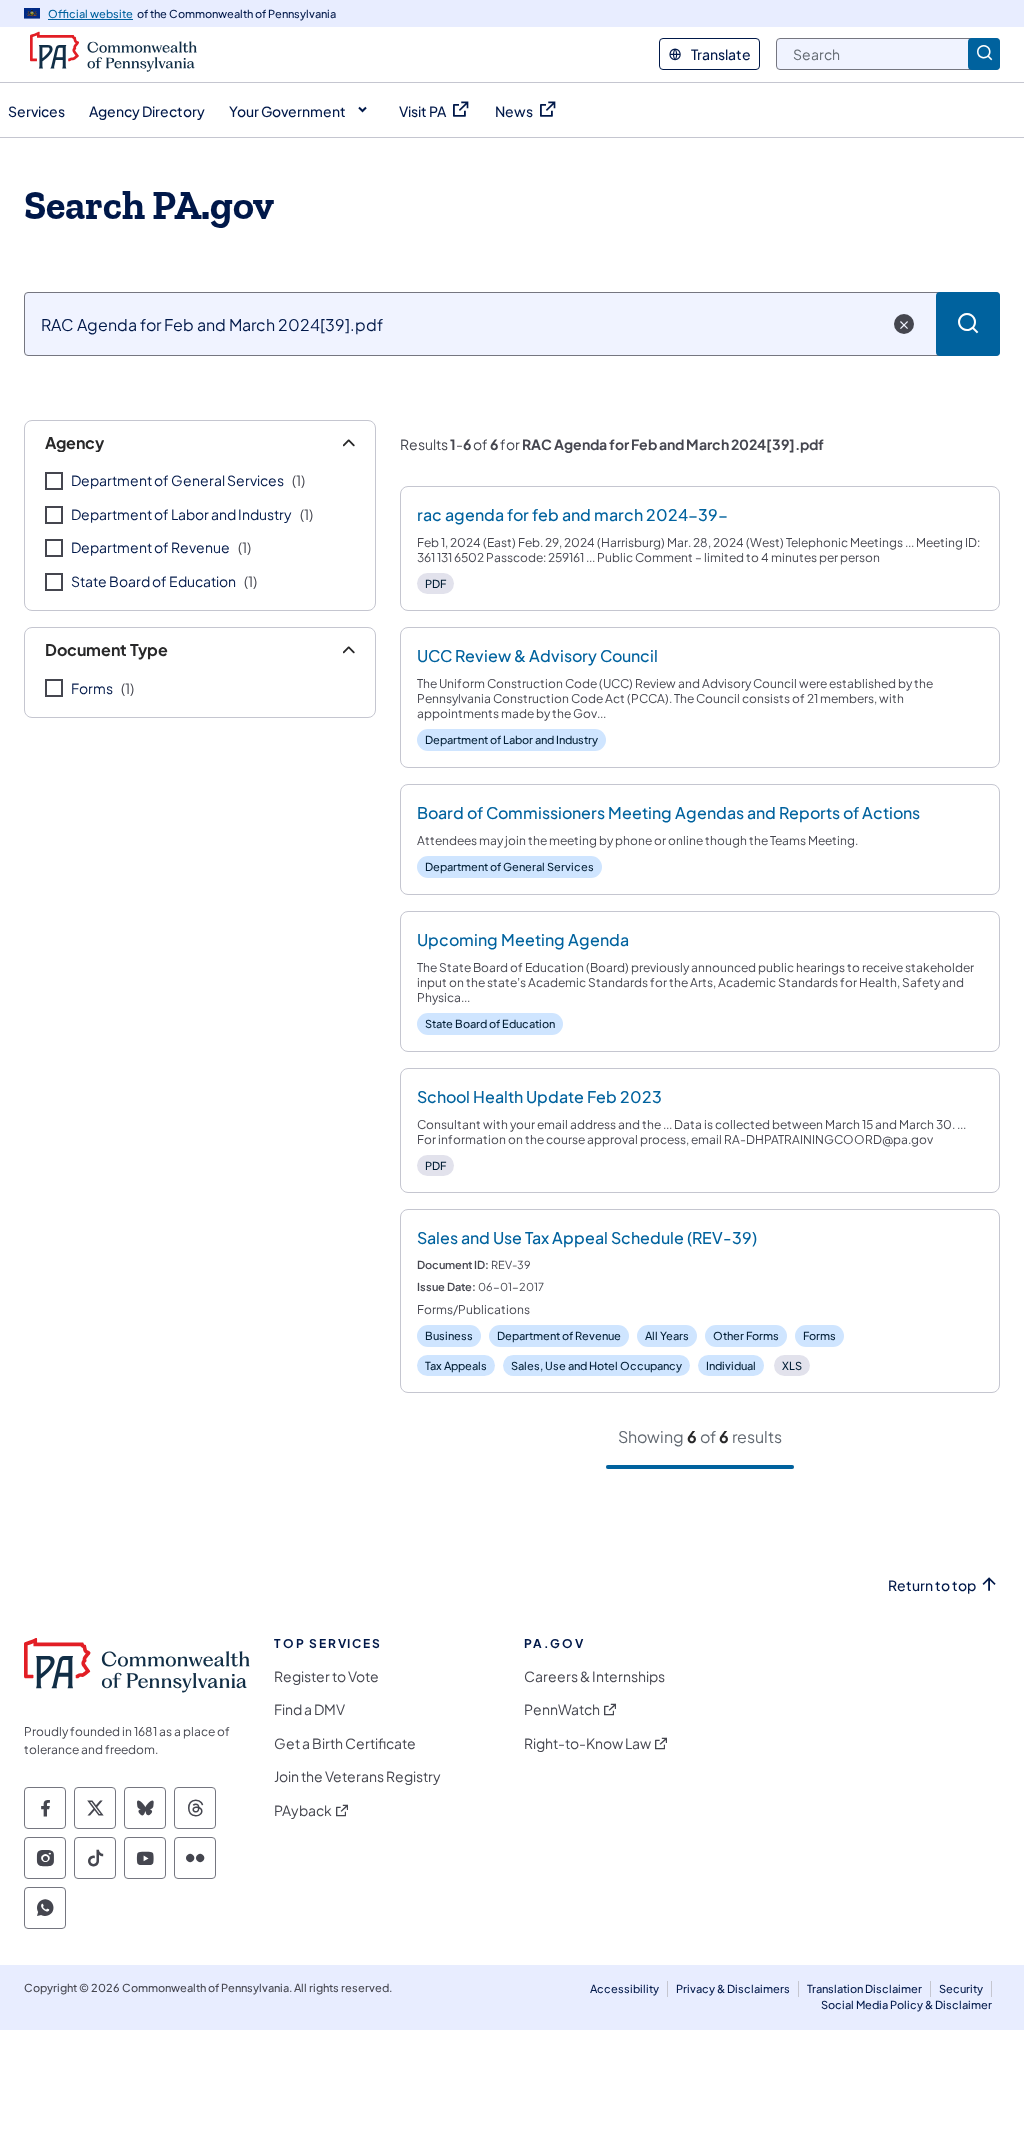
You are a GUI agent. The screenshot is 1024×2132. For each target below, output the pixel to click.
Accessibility (624, 1988)
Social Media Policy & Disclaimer (906, 2004)
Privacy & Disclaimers (733, 1988)
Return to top (932, 1585)
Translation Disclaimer (864, 1988)
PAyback (303, 1810)
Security (961, 1988)
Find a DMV (309, 1709)
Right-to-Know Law (587, 1743)
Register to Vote (326, 1676)
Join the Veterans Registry (357, 1776)
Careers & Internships (594, 1676)
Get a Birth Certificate (345, 1743)
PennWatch (562, 1709)
